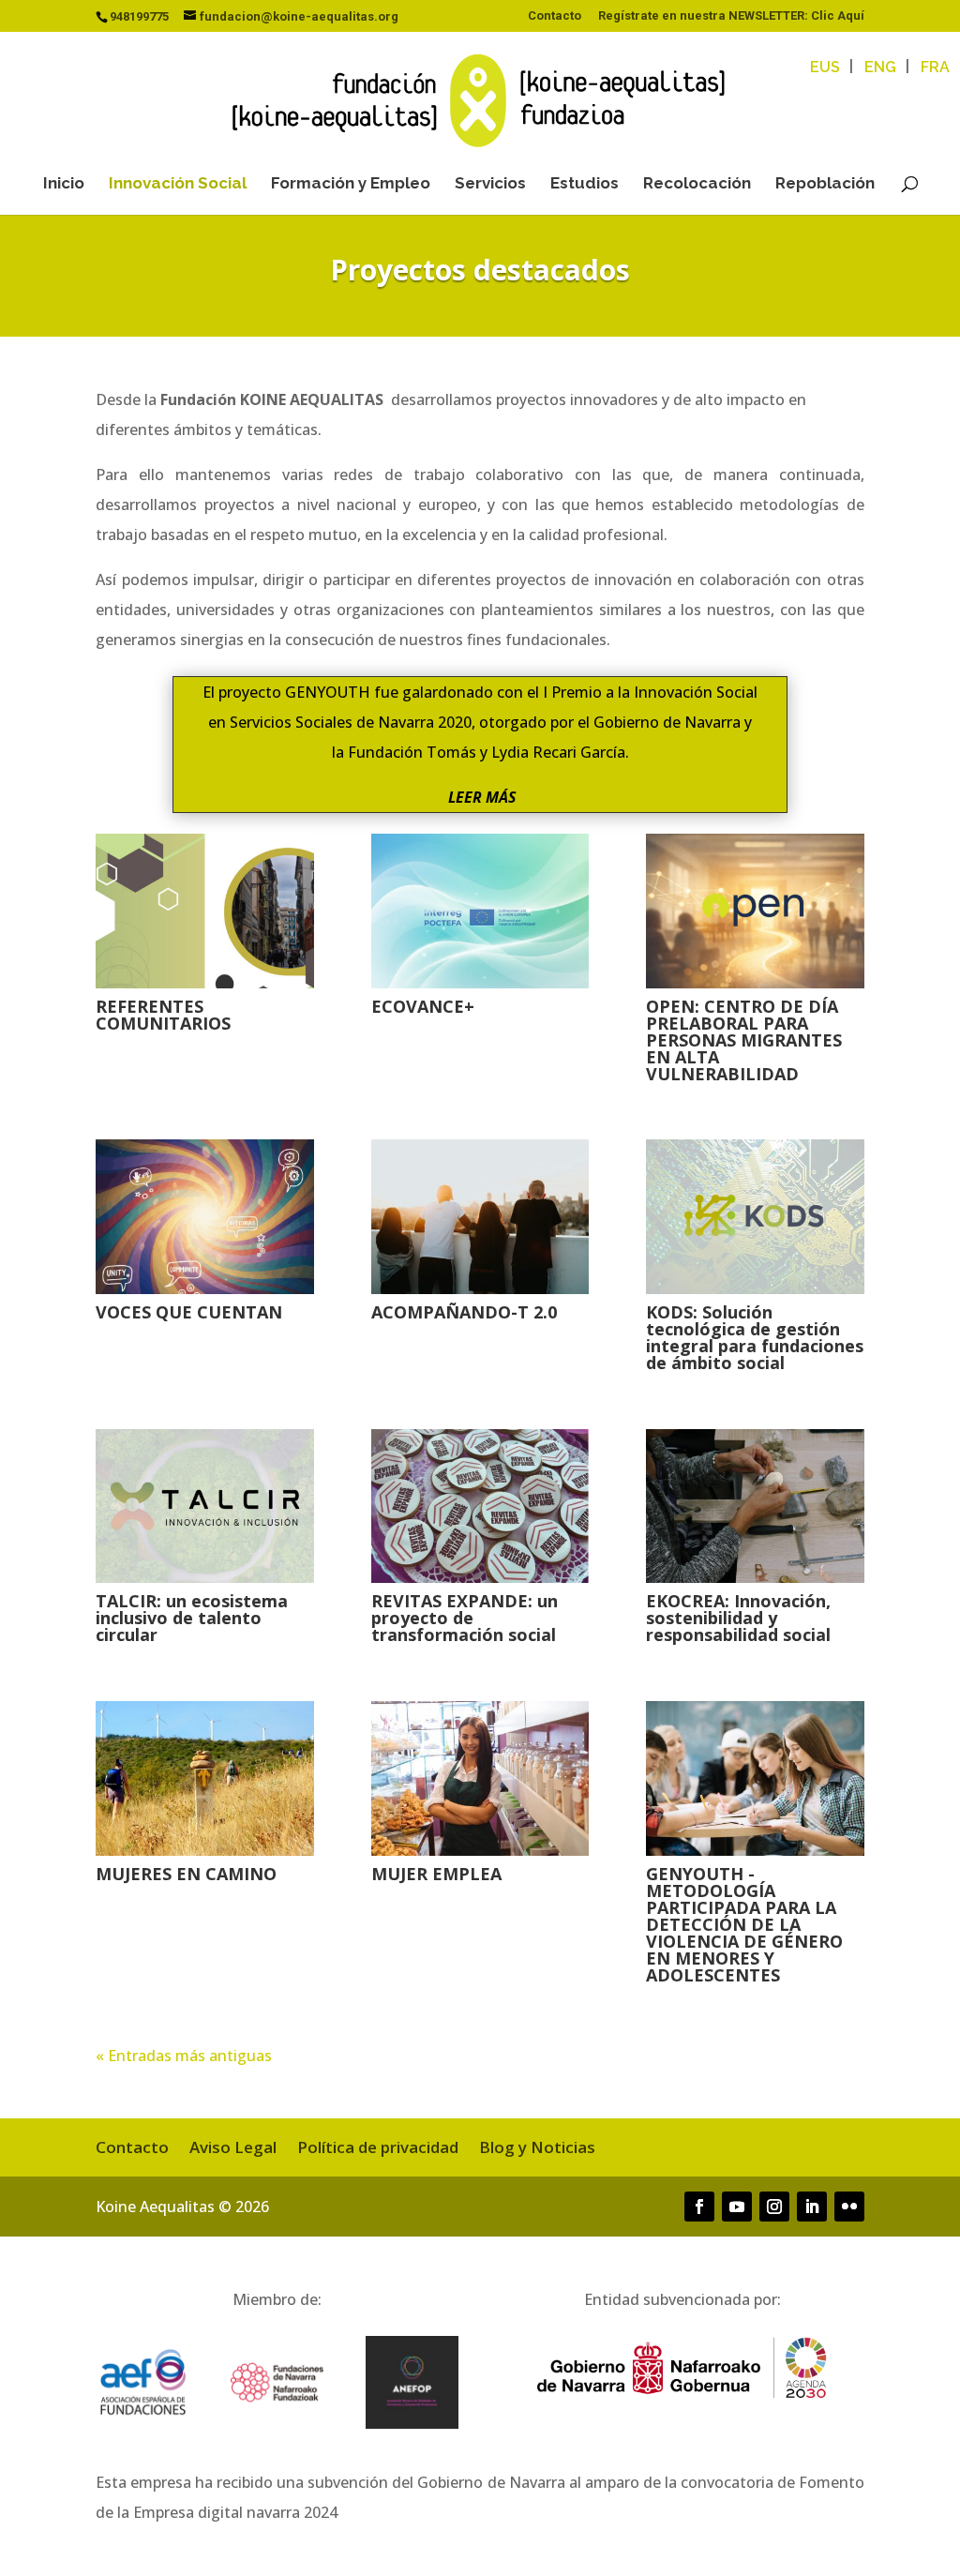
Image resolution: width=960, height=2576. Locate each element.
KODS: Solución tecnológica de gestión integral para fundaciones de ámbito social (755, 1337)
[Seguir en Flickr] (849, 2207)
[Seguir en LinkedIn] (812, 2207)
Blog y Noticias (537, 2149)
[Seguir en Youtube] (737, 2207)
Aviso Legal (233, 2149)
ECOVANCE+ (423, 1006)
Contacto (555, 16)
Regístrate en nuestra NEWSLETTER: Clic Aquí (731, 16)
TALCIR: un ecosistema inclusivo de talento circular (192, 1618)
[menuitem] (825, 68)
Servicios (490, 184)
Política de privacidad (378, 2149)
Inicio (64, 184)
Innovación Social (178, 184)
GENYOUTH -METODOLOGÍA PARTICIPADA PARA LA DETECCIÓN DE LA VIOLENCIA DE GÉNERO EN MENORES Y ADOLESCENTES (744, 1924)
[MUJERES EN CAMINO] (204, 1778)
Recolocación (697, 184)
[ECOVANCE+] (480, 911)
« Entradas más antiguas (184, 2056)
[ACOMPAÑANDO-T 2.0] (480, 1217)
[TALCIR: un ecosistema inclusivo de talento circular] (204, 1506)
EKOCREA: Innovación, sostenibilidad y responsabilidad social (738, 1618)
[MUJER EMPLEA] (480, 1778)
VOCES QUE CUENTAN (189, 1312)
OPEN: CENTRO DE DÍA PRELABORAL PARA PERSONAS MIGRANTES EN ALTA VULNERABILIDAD (744, 1040)
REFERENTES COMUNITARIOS (163, 1015)
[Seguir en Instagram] (774, 2207)
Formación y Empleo (351, 184)
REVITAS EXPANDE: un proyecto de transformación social (465, 1618)
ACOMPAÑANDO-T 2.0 (464, 1312)
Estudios (585, 184)
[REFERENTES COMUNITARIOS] (204, 911)
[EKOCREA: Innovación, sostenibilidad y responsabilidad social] (755, 1506)
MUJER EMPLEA (436, 1874)
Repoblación (825, 184)
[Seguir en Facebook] (699, 2207)
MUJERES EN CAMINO (186, 1874)
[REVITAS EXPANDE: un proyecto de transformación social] (480, 1506)
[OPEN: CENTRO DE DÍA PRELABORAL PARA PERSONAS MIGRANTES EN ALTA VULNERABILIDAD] (755, 911)
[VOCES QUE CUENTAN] (204, 1217)
